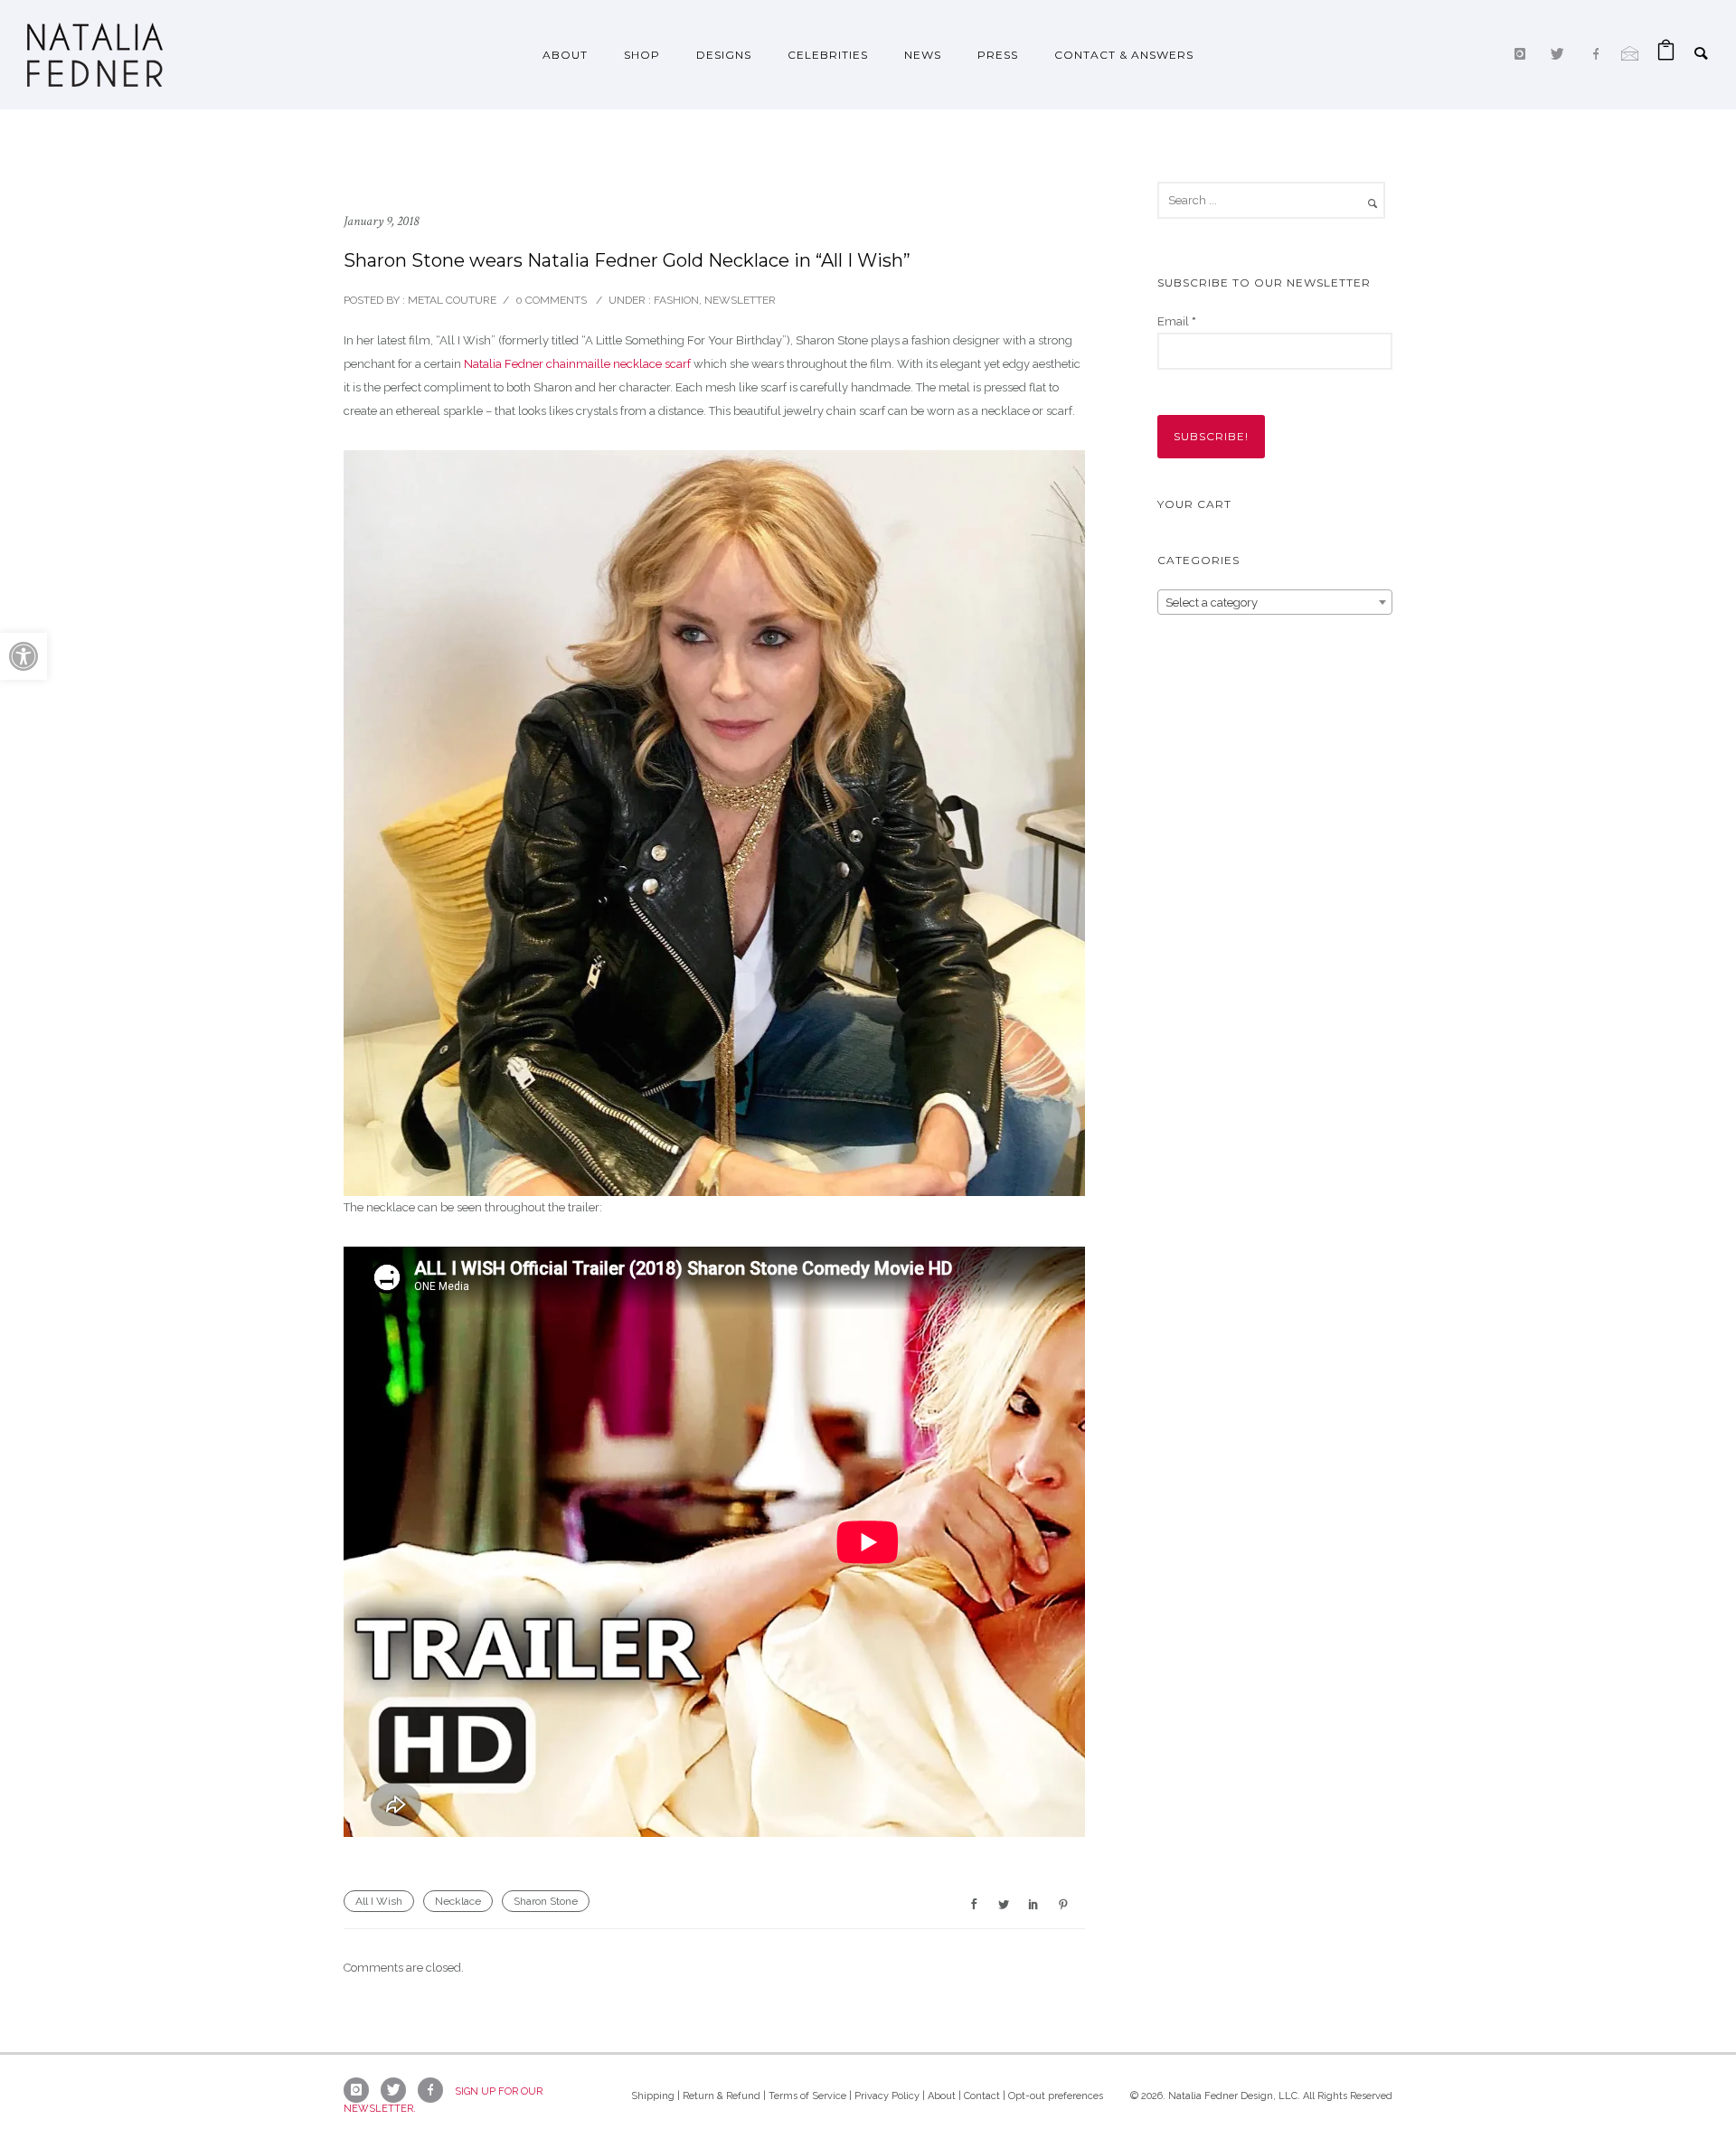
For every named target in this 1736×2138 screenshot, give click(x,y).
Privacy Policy (887, 2096)
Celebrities (828, 55)
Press (998, 55)
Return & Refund (722, 2096)
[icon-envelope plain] (1630, 54)
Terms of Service (807, 2096)
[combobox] (1275, 602)
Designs (724, 55)
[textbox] (1275, 603)
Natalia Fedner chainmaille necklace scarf (577, 364)
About (565, 55)
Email (1177, 321)
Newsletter (740, 300)
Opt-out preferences (1056, 2096)
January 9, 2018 (381, 221)
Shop (642, 55)
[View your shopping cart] (1666, 55)
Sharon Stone (546, 1901)
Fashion (675, 300)
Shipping (653, 2096)
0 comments (551, 300)
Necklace (458, 1901)
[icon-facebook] (1600, 54)
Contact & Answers (1124, 55)
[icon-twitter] (1562, 54)
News (923, 55)
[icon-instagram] (1524, 54)
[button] (24, 656)
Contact (982, 2096)
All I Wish (379, 1901)
